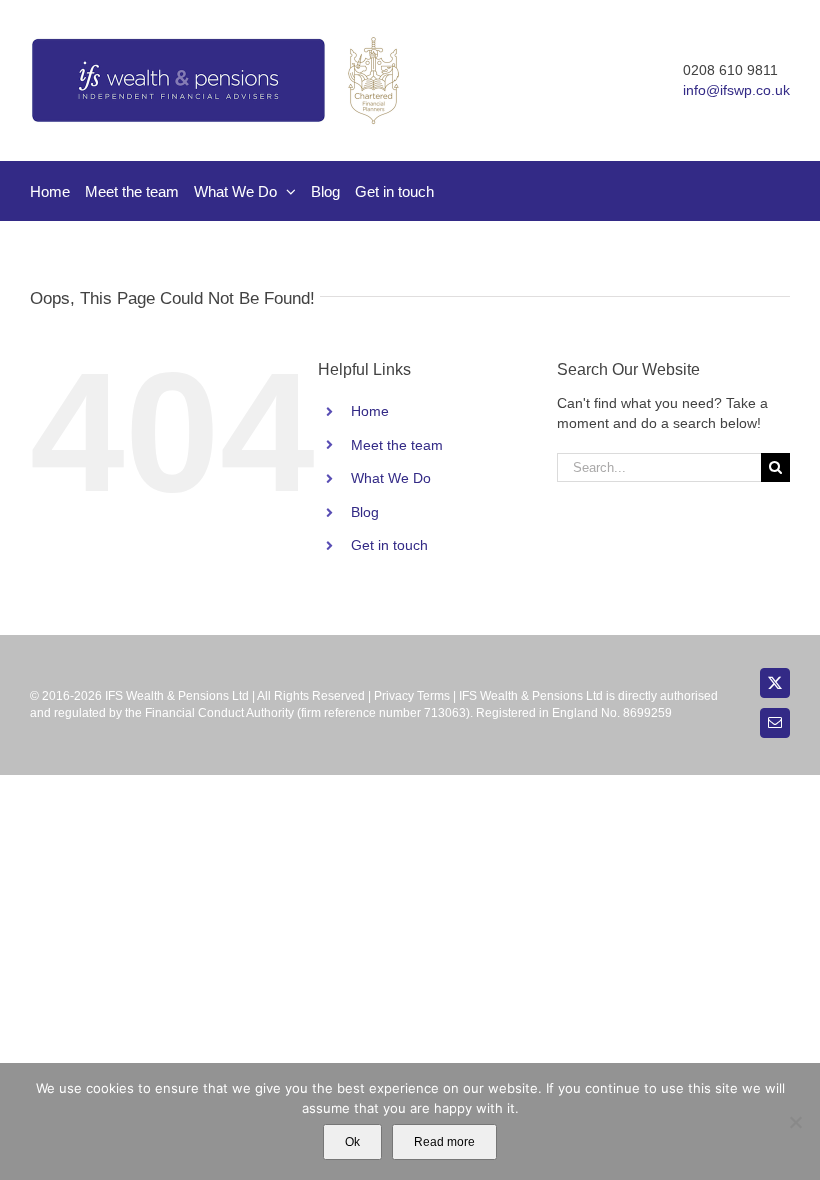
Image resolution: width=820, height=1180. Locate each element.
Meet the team (397, 445)
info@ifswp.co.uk (736, 90)
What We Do (391, 478)
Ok (352, 1142)
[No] (795, 1122)
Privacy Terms (412, 696)
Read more (444, 1142)
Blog (365, 512)
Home (370, 411)
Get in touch (389, 545)
